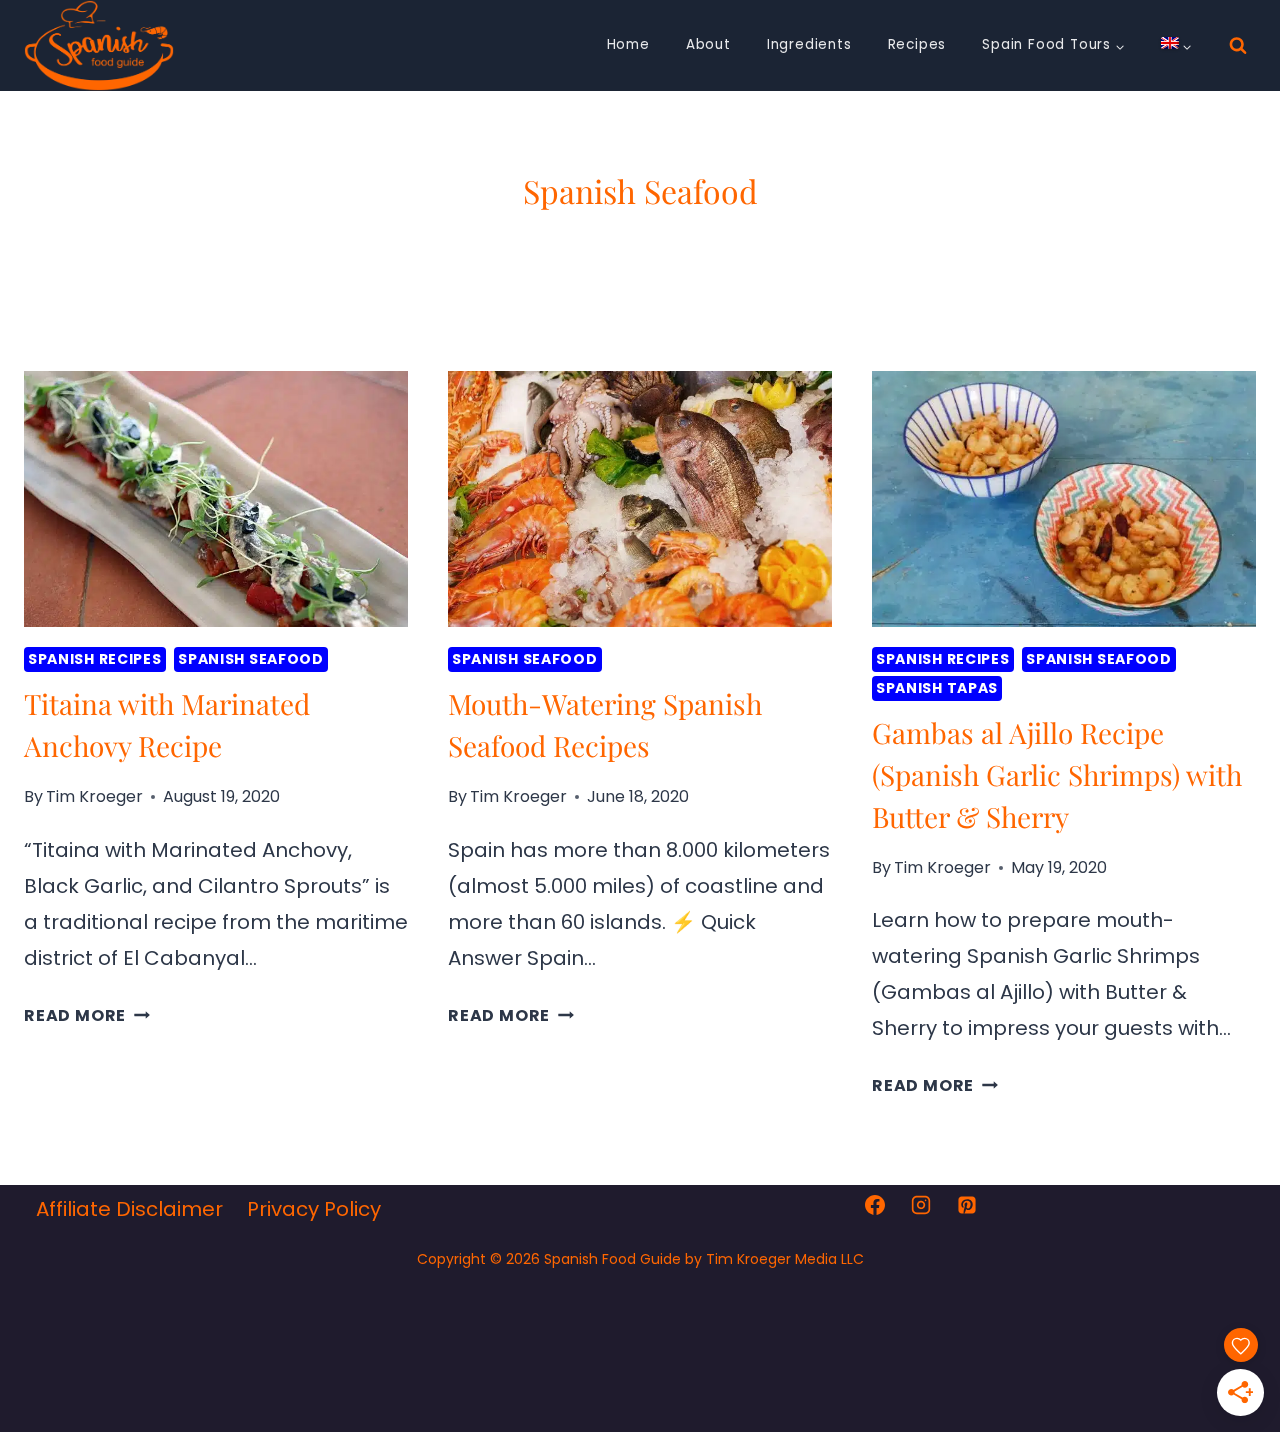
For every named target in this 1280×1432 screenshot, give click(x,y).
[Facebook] (875, 1205)
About (708, 44)
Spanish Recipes (95, 659)
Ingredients (809, 44)
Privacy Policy (314, 1209)
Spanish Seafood (251, 659)
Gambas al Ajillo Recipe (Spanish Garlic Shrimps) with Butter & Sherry (1057, 774)
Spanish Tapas (937, 688)
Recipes (917, 44)
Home (628, 44)
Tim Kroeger (94, 796)
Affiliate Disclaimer (129, 1209)
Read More (87, 1015)
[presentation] (216, 499)
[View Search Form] (1238, 46)
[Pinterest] (967, 1205)
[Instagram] (921, 1205)
